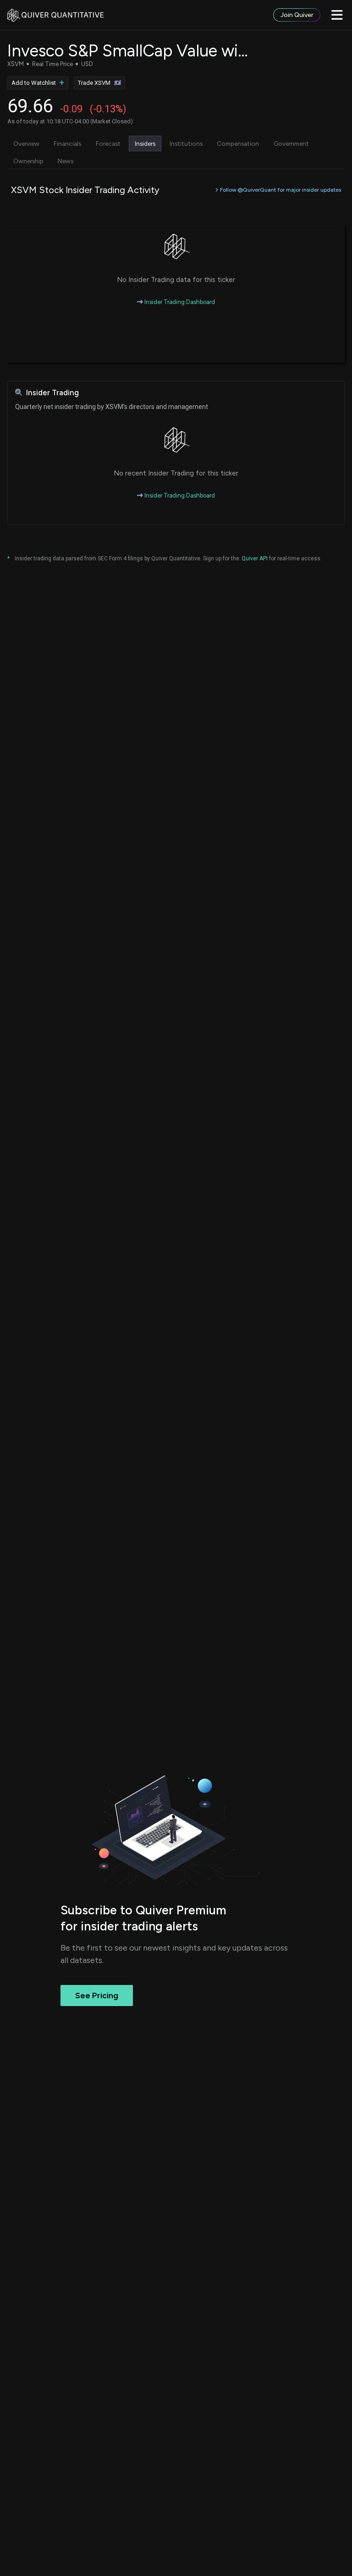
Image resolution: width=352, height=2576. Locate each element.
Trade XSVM (94, 83)
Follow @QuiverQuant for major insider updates (280, 190)
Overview (26, 144)
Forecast (108, 144)
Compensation (238, 144)
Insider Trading (52, 393)
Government (291, 144)
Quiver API (255, 558)
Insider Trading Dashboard (179, 302)
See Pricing (97, 1996)
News (66, 161)
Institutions (186, 144)
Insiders (145, 144)
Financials (67, 144)
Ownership (28, 161)
